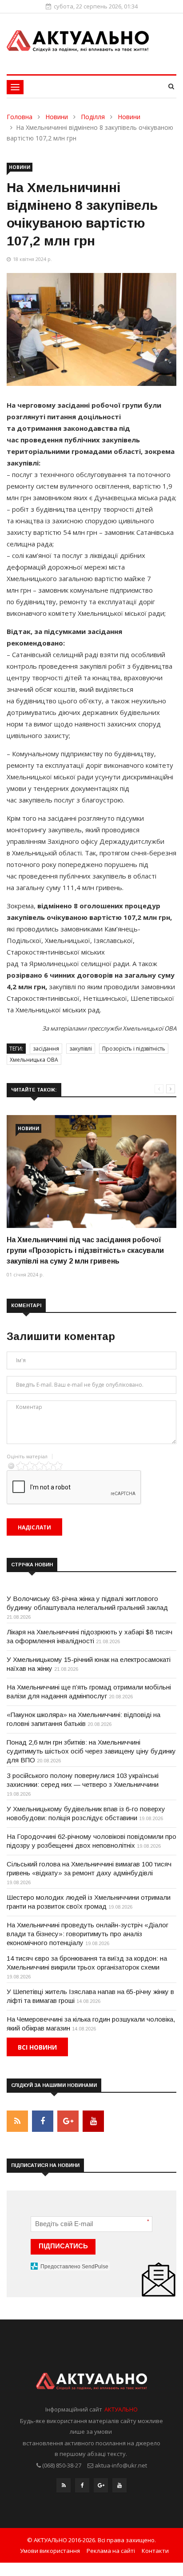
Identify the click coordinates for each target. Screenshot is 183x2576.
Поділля (93, 117)
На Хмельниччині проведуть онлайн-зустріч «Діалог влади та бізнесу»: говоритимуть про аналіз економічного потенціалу (88, 1934)
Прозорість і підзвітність (134, 1049)
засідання (46, 1049)
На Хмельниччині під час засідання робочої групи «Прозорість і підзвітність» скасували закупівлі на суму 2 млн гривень (85, 1250)
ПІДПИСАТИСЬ (63, 2246)
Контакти (155, 2551)
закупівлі (81, 1049)
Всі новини (37, 2047)
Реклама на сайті (111, 2551)
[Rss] (64, 2488)
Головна (20, 117)
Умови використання (50, 2551)
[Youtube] (119, 2488)
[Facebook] (82, 2488)
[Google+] (101, 2488)
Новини (57, 117)
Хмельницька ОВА (34, 1060)
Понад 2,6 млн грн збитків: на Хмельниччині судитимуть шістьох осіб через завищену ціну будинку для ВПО (91, 1751)
